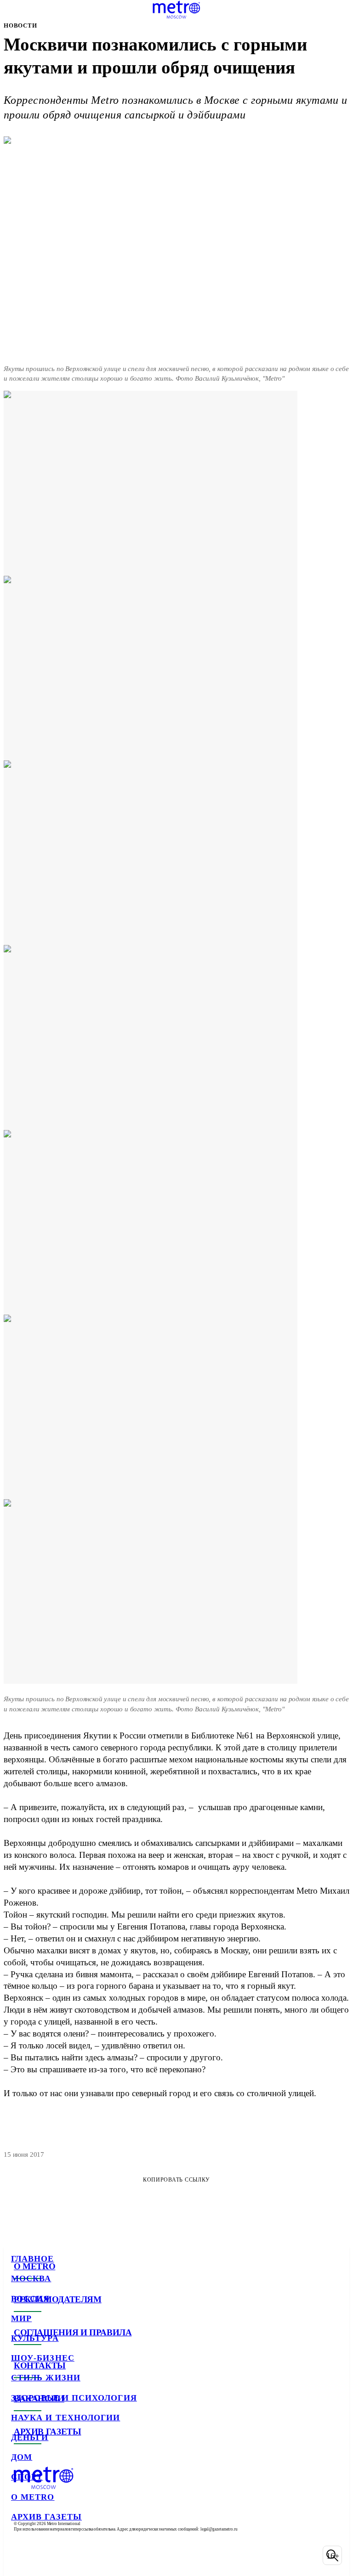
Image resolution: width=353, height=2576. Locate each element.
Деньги (30, 2437)
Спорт (27, 2477)
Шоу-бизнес (43, 2358)
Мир (21, 2318)
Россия (30, 2299)
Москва (31, 2278)
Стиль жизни (46, 2378)
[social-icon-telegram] (44, 2555)
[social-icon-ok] (68, 2555)
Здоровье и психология (74, 2398)
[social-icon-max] (92, 2555)
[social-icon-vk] (20, 2555)
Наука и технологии (65, 2418)
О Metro (33, 2497)
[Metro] (176, 10)
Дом (22, 2457)
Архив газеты (46, 2517)
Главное (33, 2259)
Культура (35, 2338)
